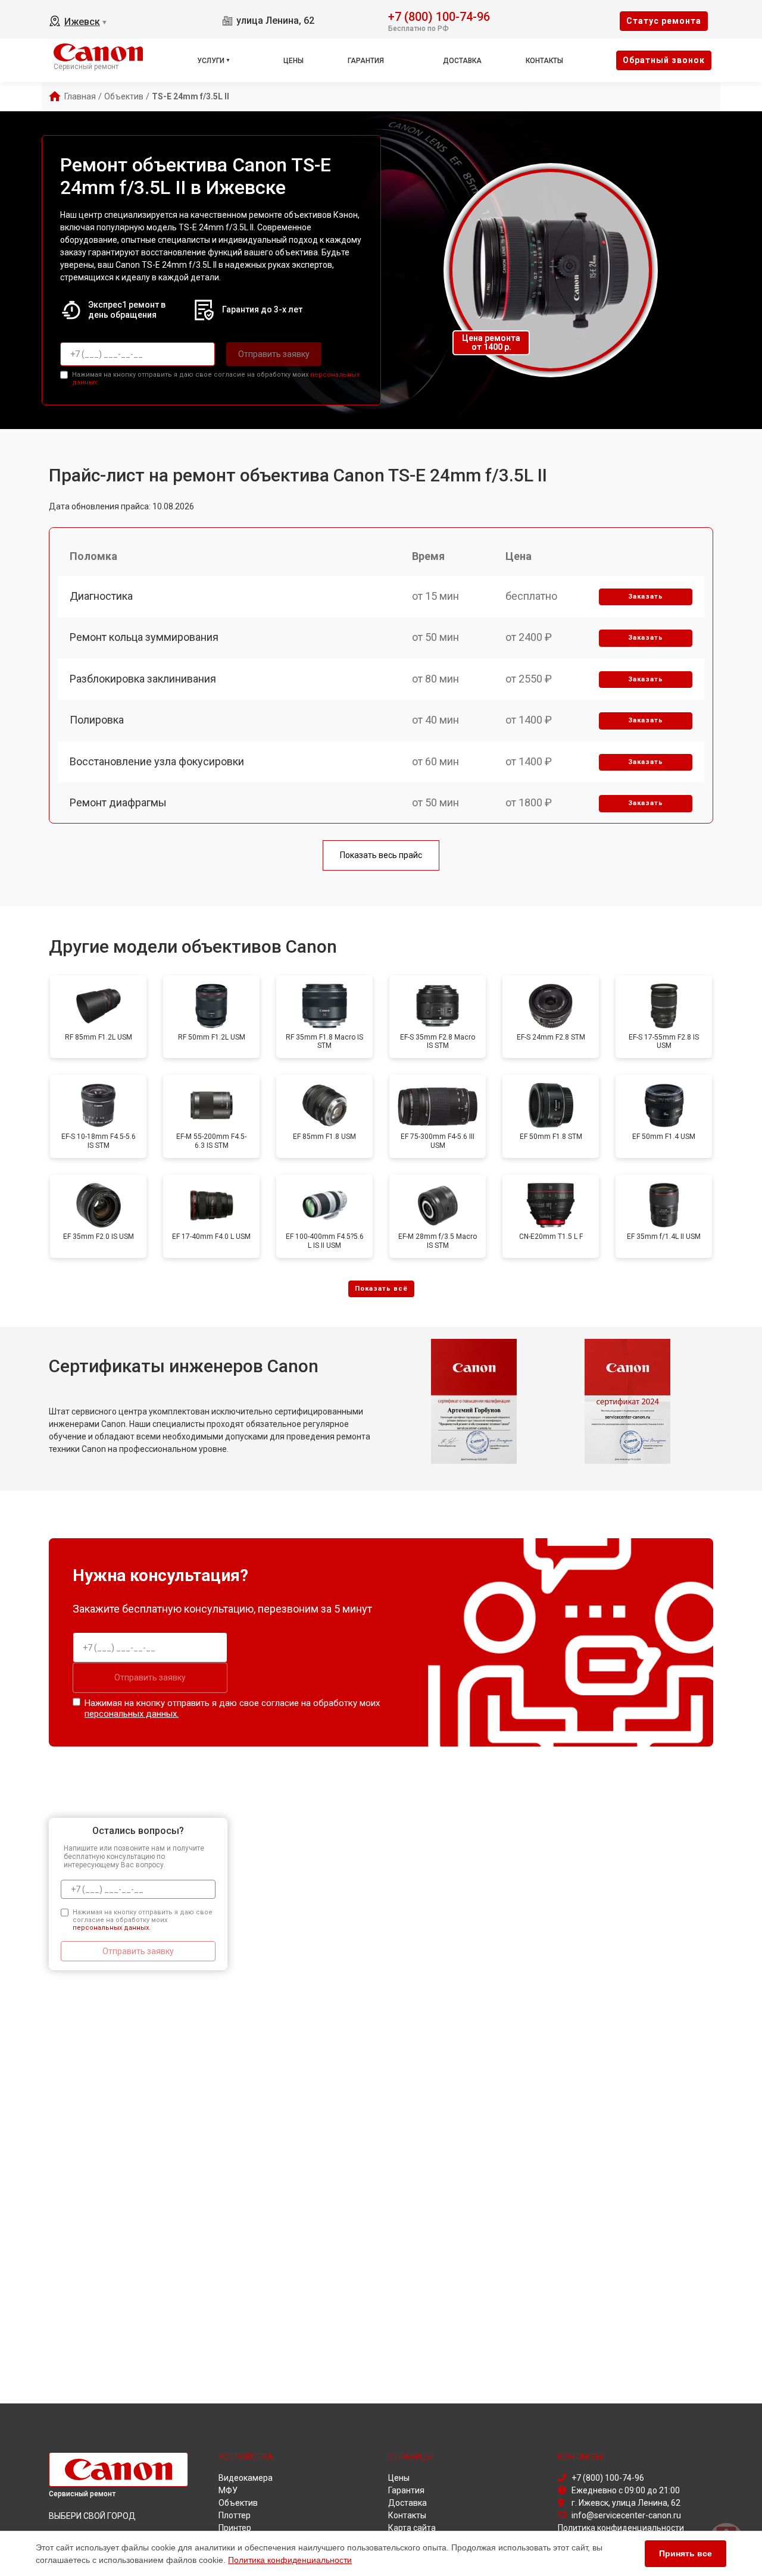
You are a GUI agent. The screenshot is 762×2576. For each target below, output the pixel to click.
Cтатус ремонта (664, 21)
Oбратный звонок (664, 60)
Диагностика (101, 596)
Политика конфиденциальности (290, 2560)
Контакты (544, 61)
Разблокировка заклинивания (143, 679)
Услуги (211, 61)
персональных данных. (132, 1714)
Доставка (462, 61)
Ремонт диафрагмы (118, 802)
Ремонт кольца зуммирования (144, 637)
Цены (293, 61)
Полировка (97, 720)
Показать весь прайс (381, 855)
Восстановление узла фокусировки (157, 761)
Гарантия (366, 61)
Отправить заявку (274, 354)
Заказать (646, 597)
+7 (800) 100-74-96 (439, 16)
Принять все (686, 2553)
